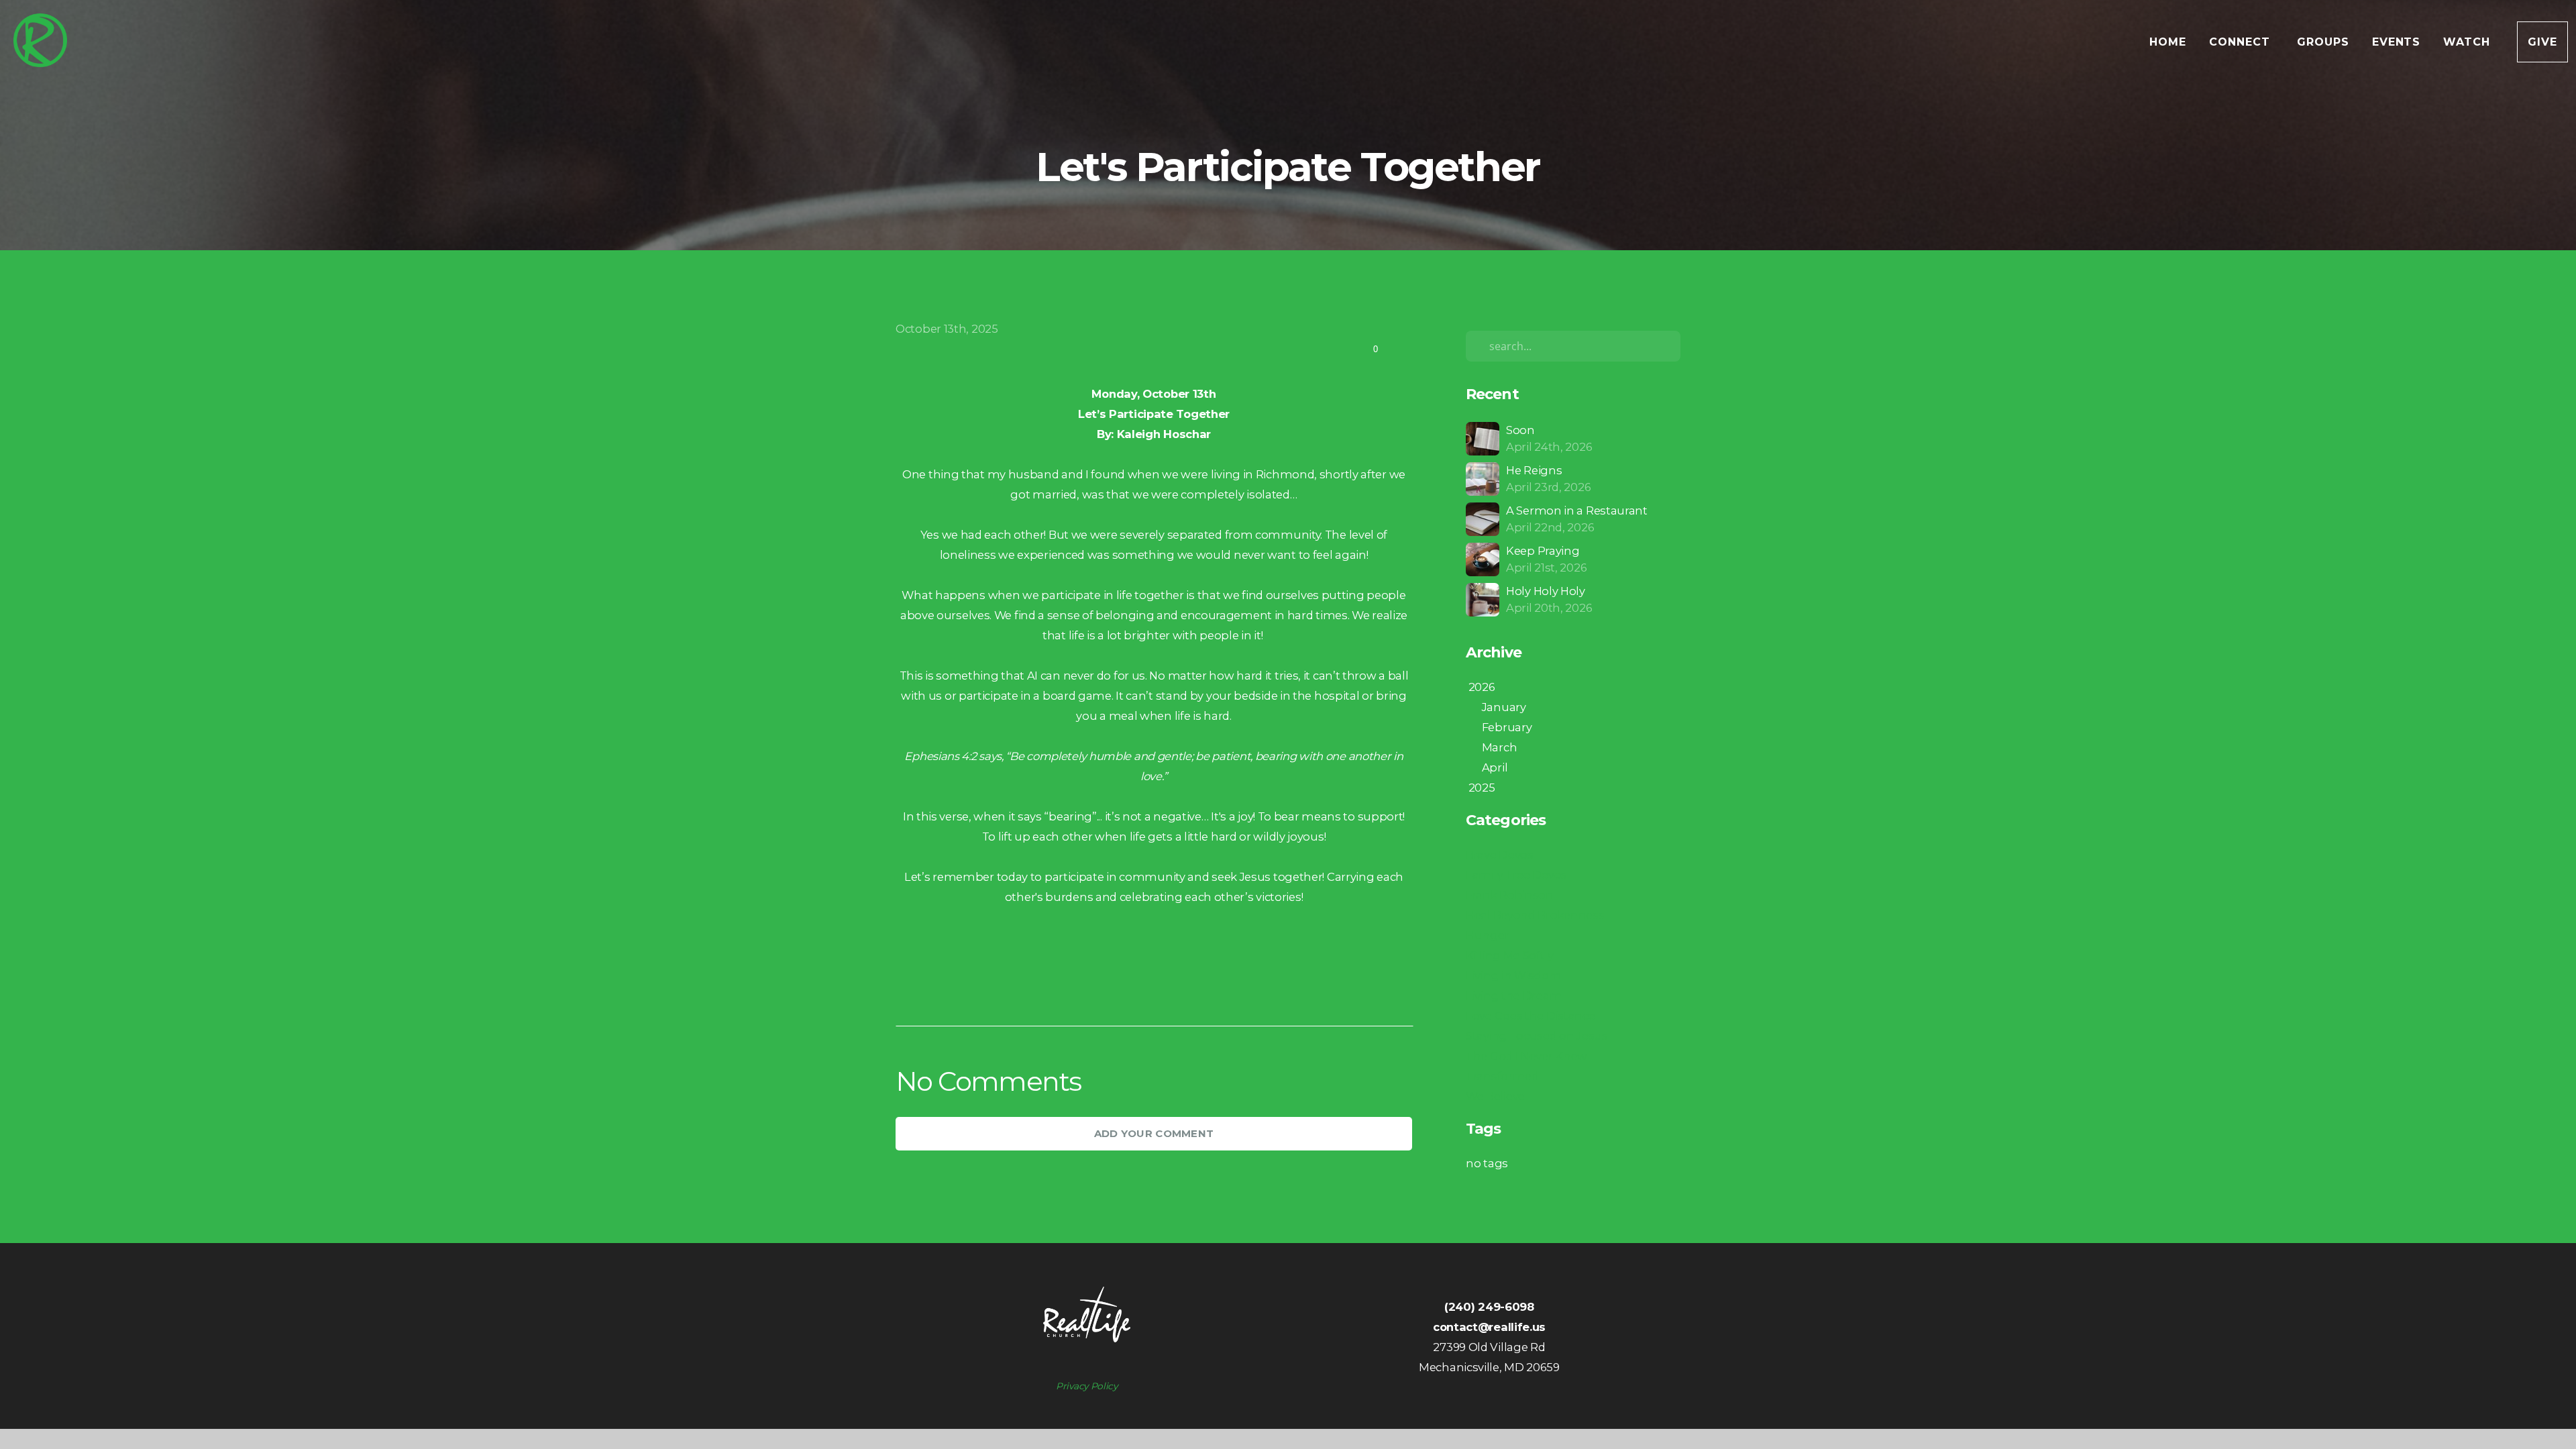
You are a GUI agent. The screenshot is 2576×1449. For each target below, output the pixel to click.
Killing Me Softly (1510, 955)
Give (2542, 42)
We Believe (1495, 1096)
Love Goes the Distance (1530, 1016)
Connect (2242, 42)
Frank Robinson (1510, 895)
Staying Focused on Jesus (1537, 1036)
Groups (2323, 42)
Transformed (1502, 1076)
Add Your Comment (1154, 1133)
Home (2168, 42)
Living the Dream (1514, 996)
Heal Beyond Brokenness (1535, 915)
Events (2397, 42)
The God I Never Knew (1526, 1056)
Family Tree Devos (1516, 875)
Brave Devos (1500, 855)
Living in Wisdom (1513, 975)
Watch (2469, 42)
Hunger (1487, 935)
